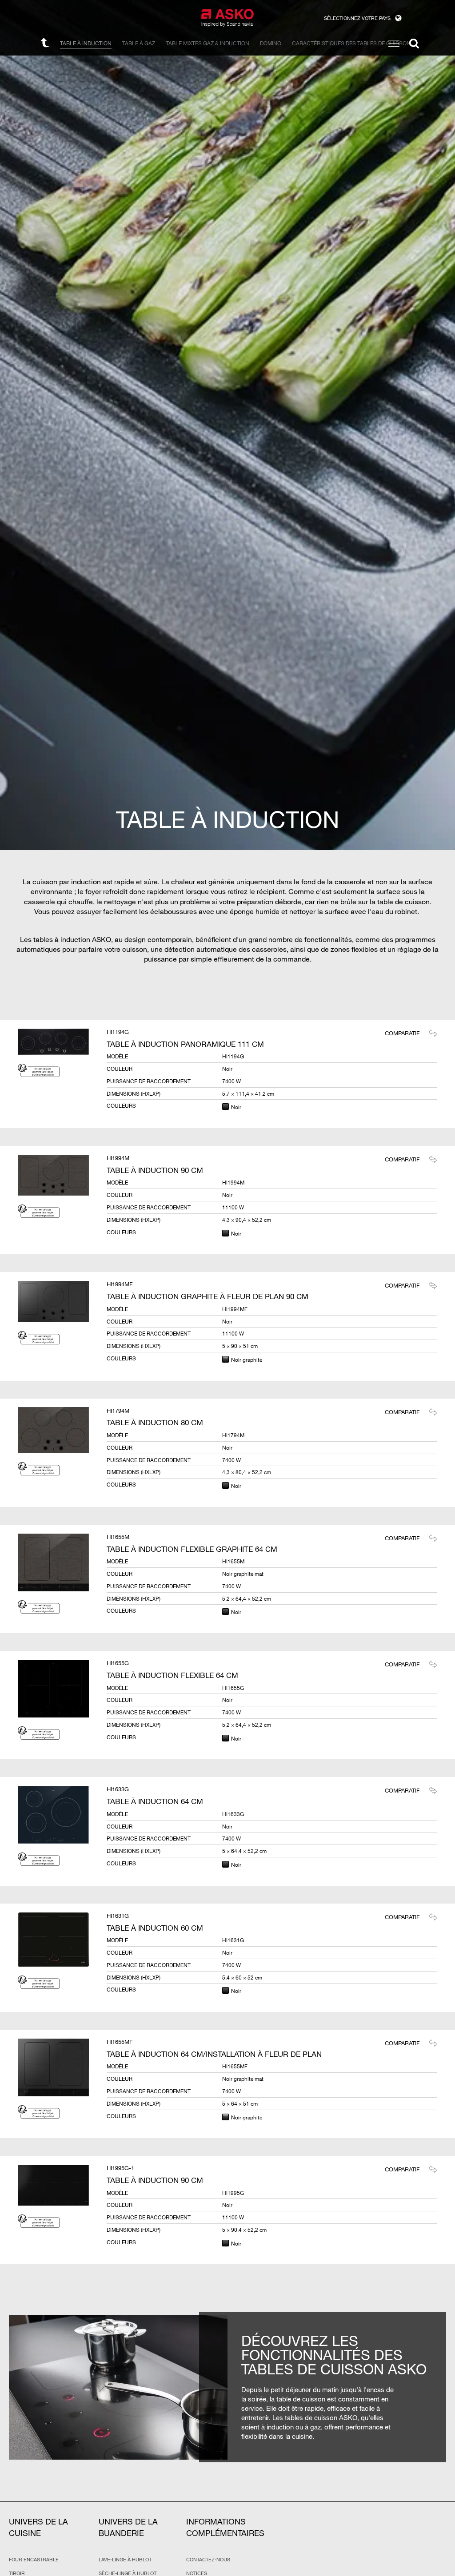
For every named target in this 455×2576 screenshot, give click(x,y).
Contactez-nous (208, 2560)
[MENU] (394, 43)
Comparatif (402, 1033)
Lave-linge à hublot (125, 2560)
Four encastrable (34, 2560)
